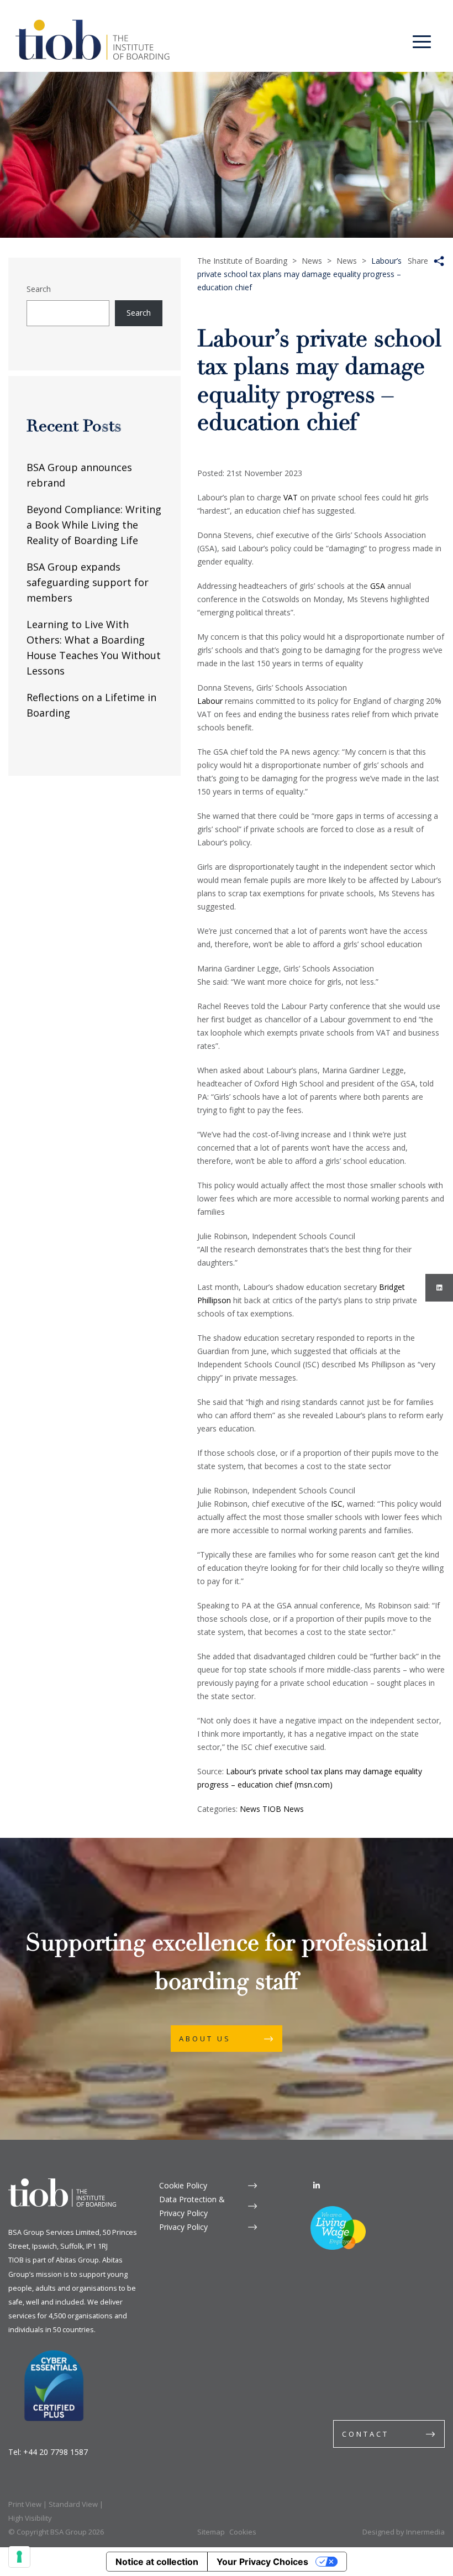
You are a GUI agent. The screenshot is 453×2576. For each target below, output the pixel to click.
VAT (291, 497)
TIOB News (283, 1809)
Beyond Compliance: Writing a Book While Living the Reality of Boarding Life (94, 525)
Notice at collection (157, 2562)
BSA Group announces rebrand (79, 475)
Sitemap (211, 2532)
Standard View (73, 2504)
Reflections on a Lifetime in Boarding (91, 705)
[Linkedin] (317, 2185)
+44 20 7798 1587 (56, 2452)
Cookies (243, 2532)
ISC (337, 1504)
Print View (25, 2504)
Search (39, 289)
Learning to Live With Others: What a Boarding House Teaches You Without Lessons (94, 647)
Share (418, 261)
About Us (205, 2039)
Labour (210, 701)
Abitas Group (77, 2260)
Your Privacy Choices (262, 2562)
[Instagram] (439, 1288)
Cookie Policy (183, 2185)
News (250, 1809)
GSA (378, 586)
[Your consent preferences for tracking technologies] (19, 2557)
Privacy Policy (183, 2227)
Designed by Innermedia (404, 2532)
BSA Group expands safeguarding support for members (88, 582)
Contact (365, 2434)
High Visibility (30, 2518)
